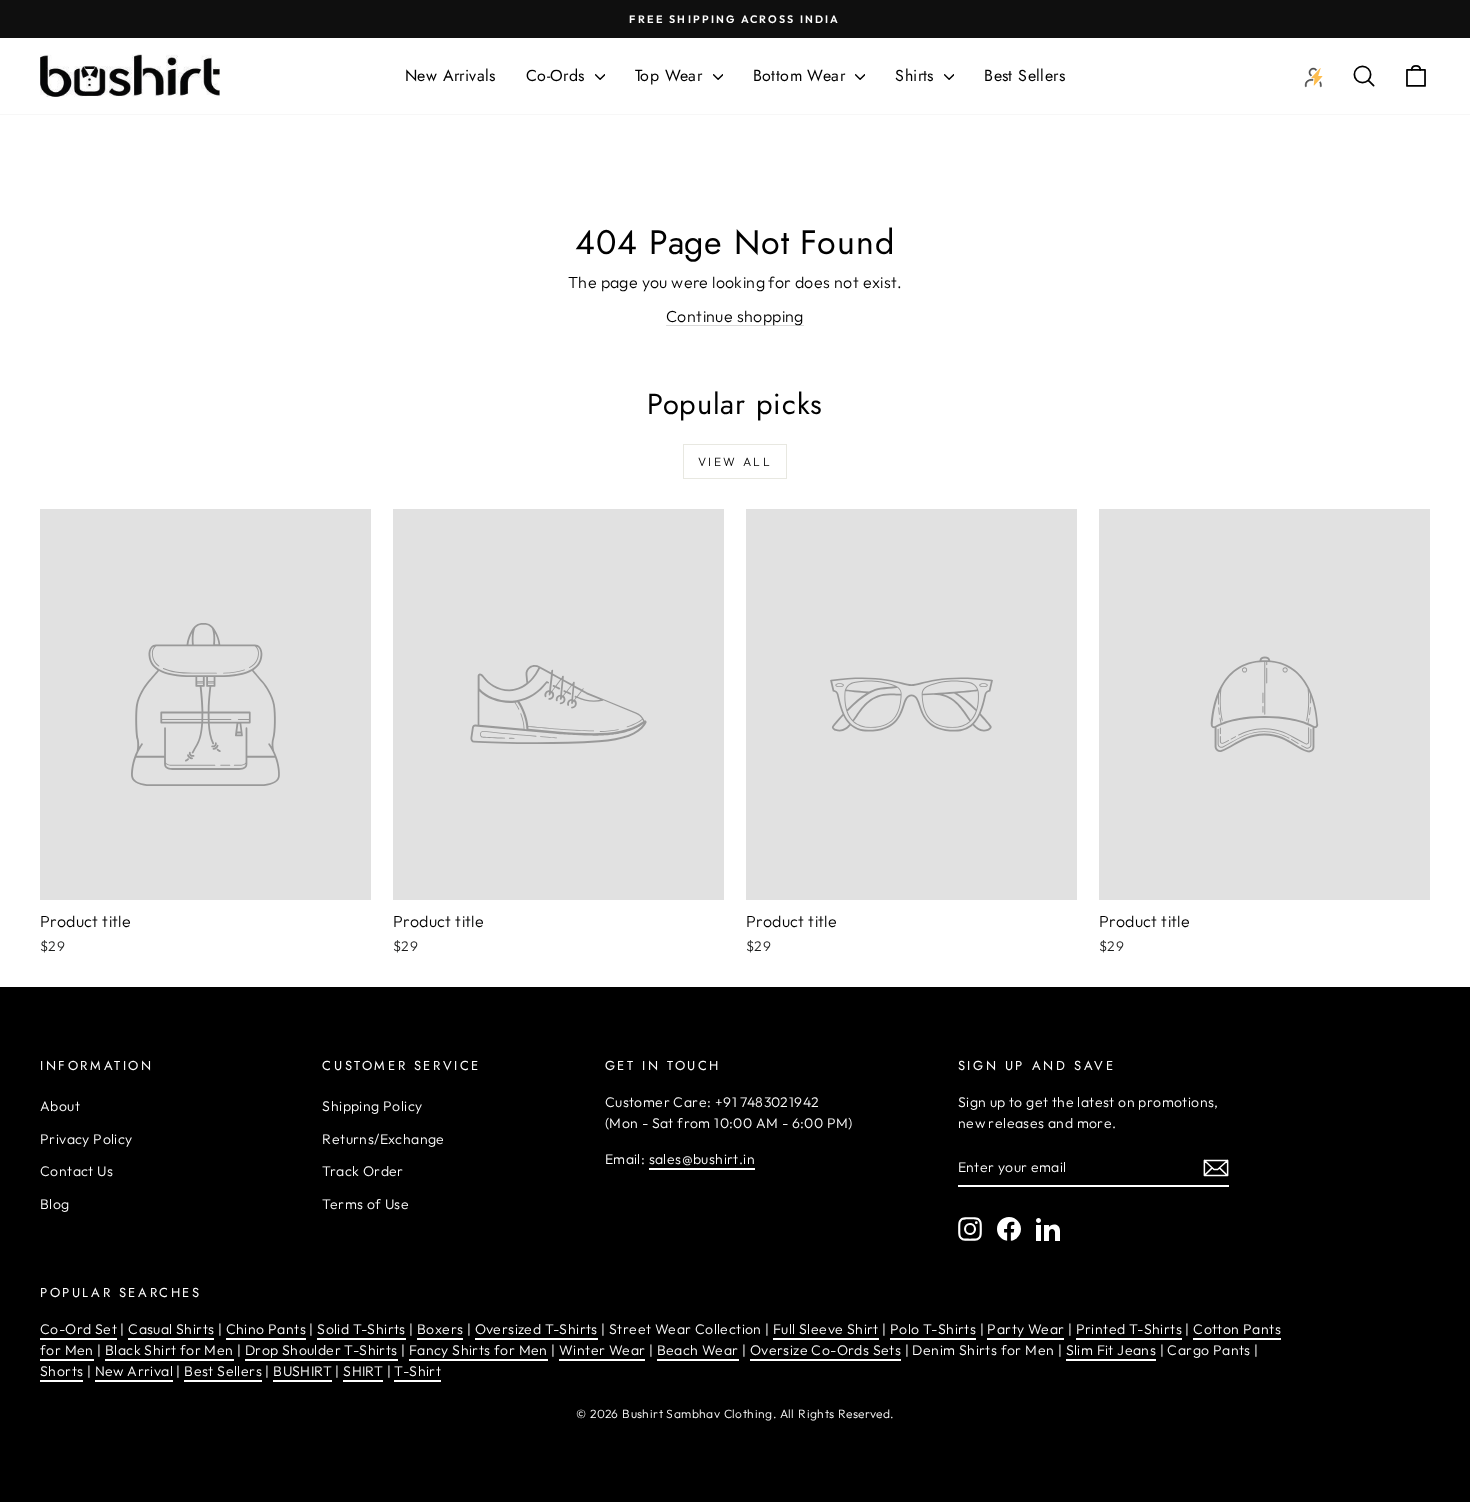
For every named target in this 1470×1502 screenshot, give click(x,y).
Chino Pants (266, 1329)
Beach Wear (698, 1350)
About (60, 1106)
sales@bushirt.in (702, 1159)
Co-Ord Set (78, 1329)
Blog (55, 1204)
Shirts (917, 75)
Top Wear (671, 75)
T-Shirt (417, 1371)
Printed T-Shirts (1129, 1329)
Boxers (440, 1329)
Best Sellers (1024, 75)
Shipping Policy (372, 1106)
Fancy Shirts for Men (478, 1350)
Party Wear (1025, 1329)
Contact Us (76, 1171)
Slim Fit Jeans (1111, 1350)
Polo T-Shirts (933, 1329)
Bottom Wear (802, 75)
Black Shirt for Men (169, 1350)
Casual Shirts (171, 1329)
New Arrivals (450, 75)
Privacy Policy (86, 1139)
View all (735, 461)
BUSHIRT (302, 1371)
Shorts (61, 1371)
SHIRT (363, 1371)
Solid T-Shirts (361, 1329)
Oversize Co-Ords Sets (825, 1350)
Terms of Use (365, 1204)
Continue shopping (735, 316)
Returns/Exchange (383, 1139)
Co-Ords (558, 75)
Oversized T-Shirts (536, 1329)
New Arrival (134, 1371)
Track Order (362, 1171)
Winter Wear (602, 1350)
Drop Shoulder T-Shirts (321, 1350)
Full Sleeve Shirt (826, 1329)
